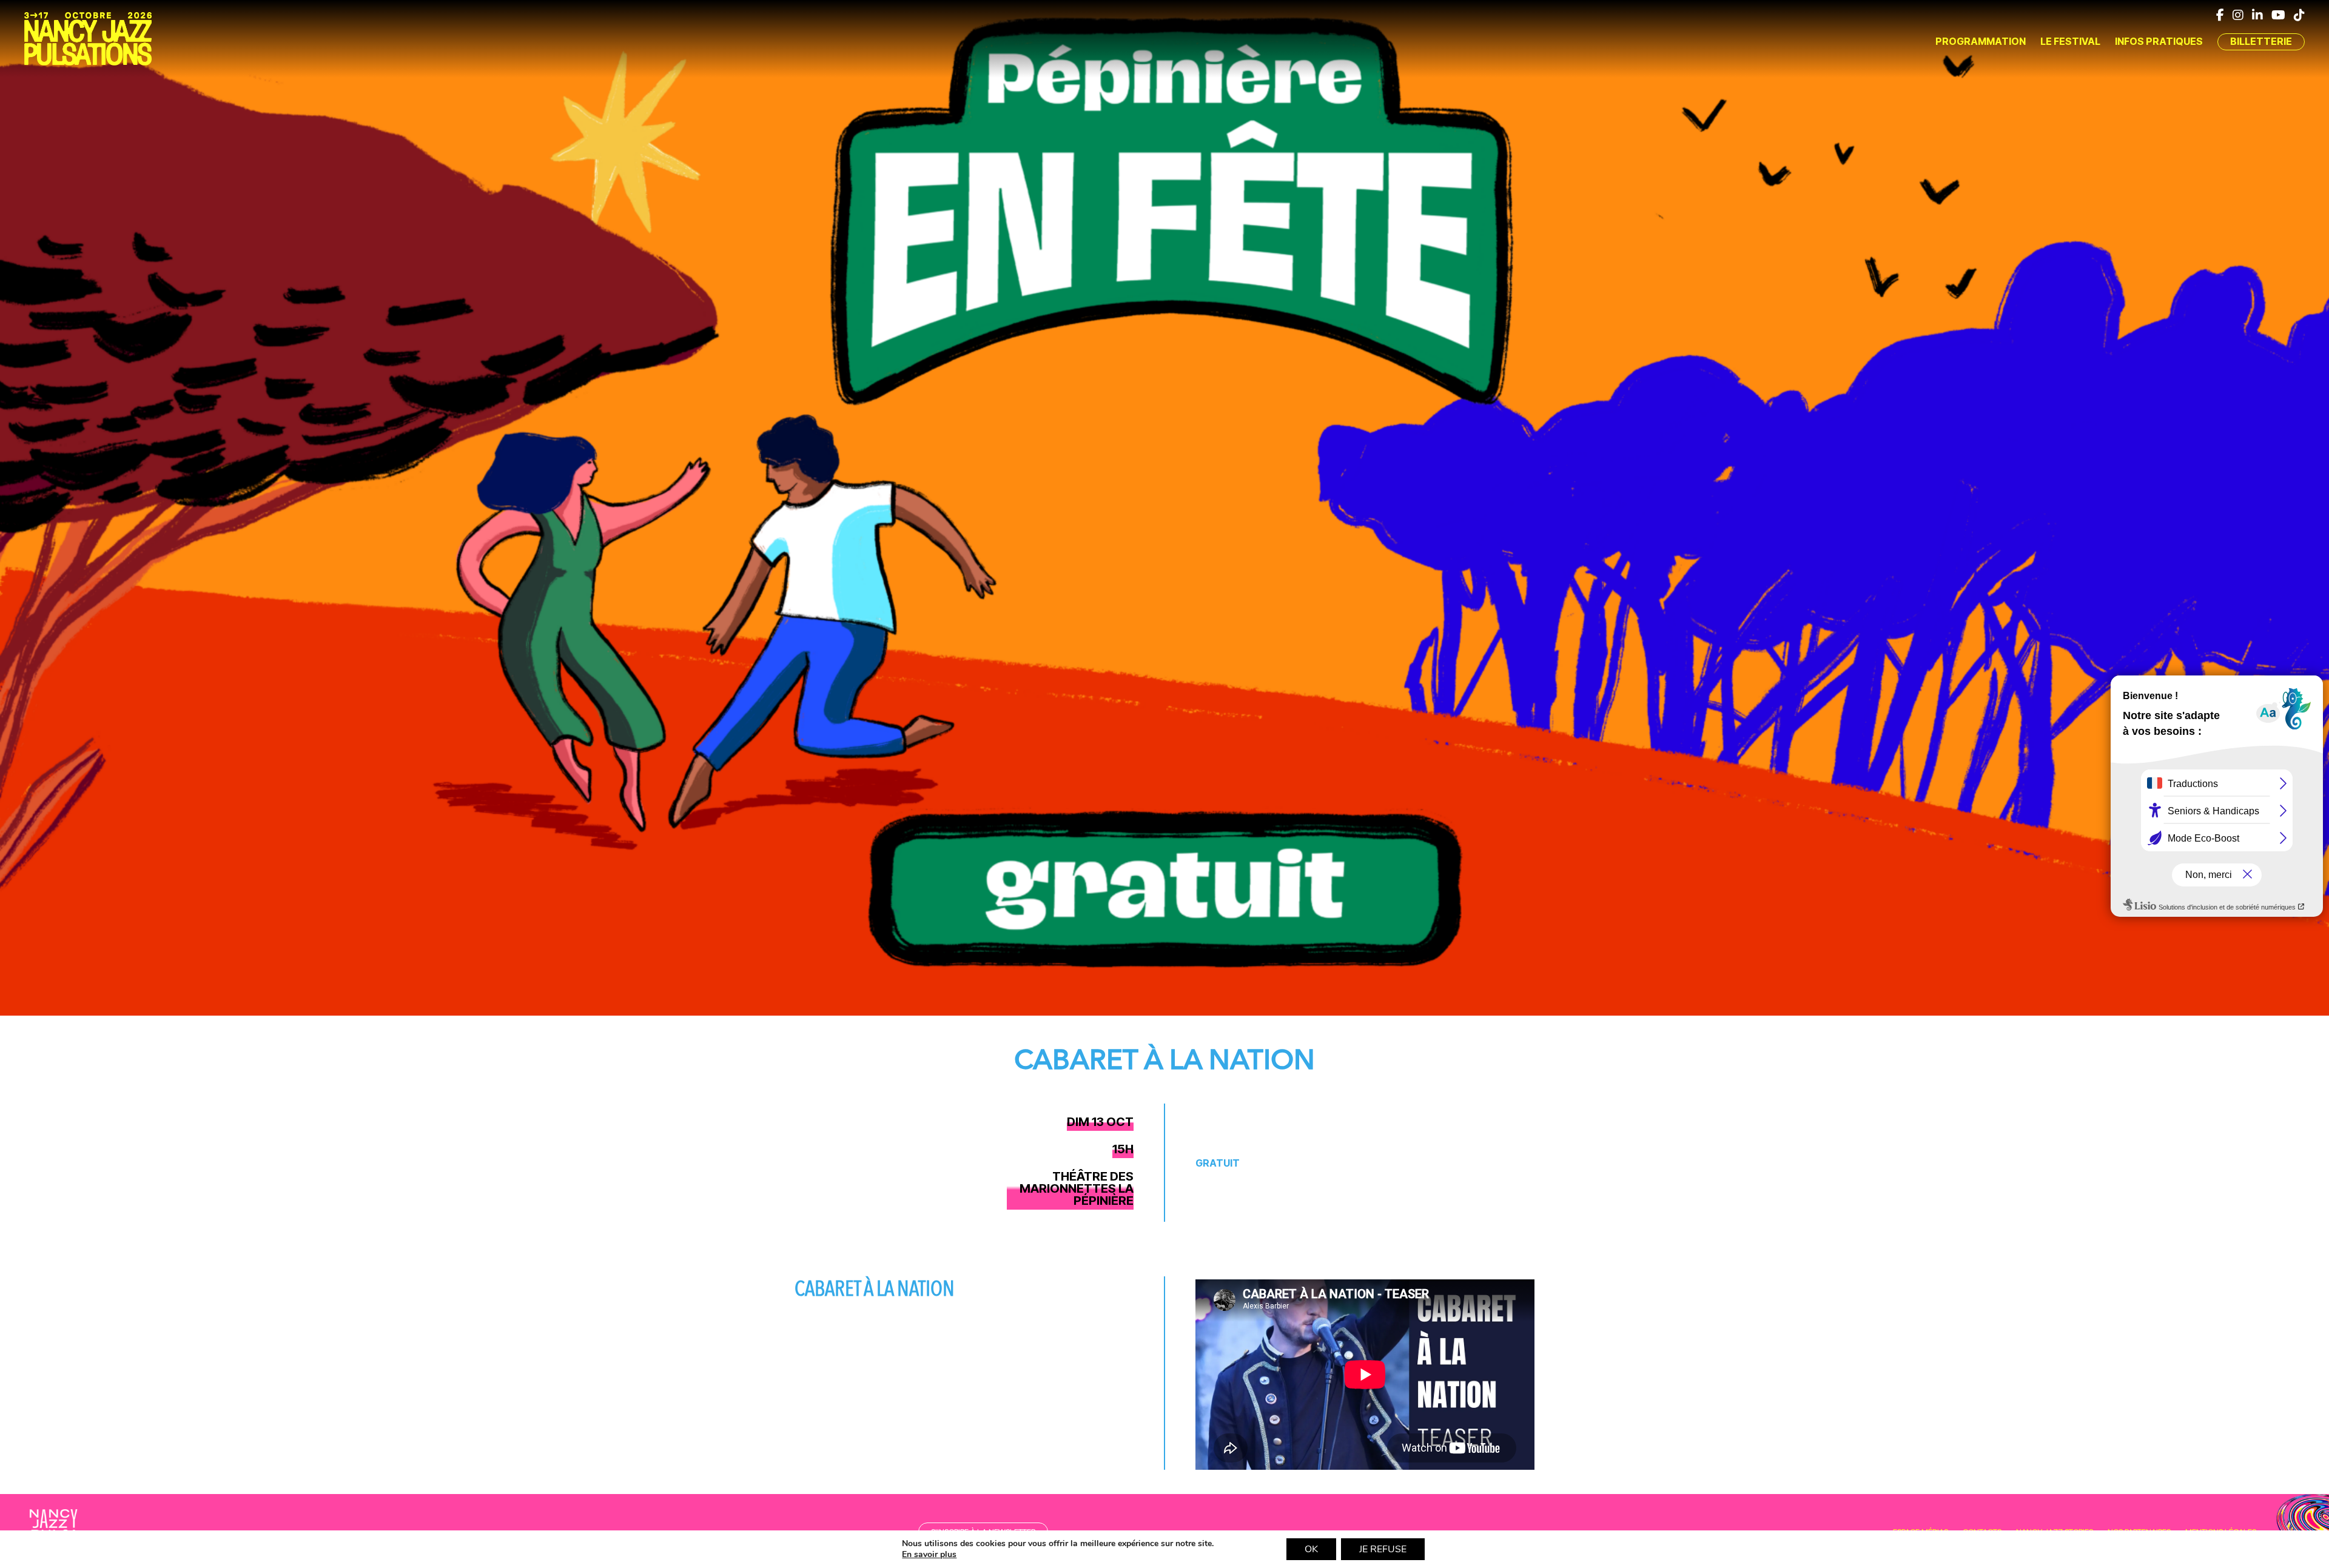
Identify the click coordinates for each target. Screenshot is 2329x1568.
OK (1311, 1549)
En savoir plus (929, 1555)
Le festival (2070, 41)
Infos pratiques (2159, 41)
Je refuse (1383, 1549)
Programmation (1981, 41)
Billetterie (2261, 41)
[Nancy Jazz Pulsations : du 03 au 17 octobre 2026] (88, 39)
